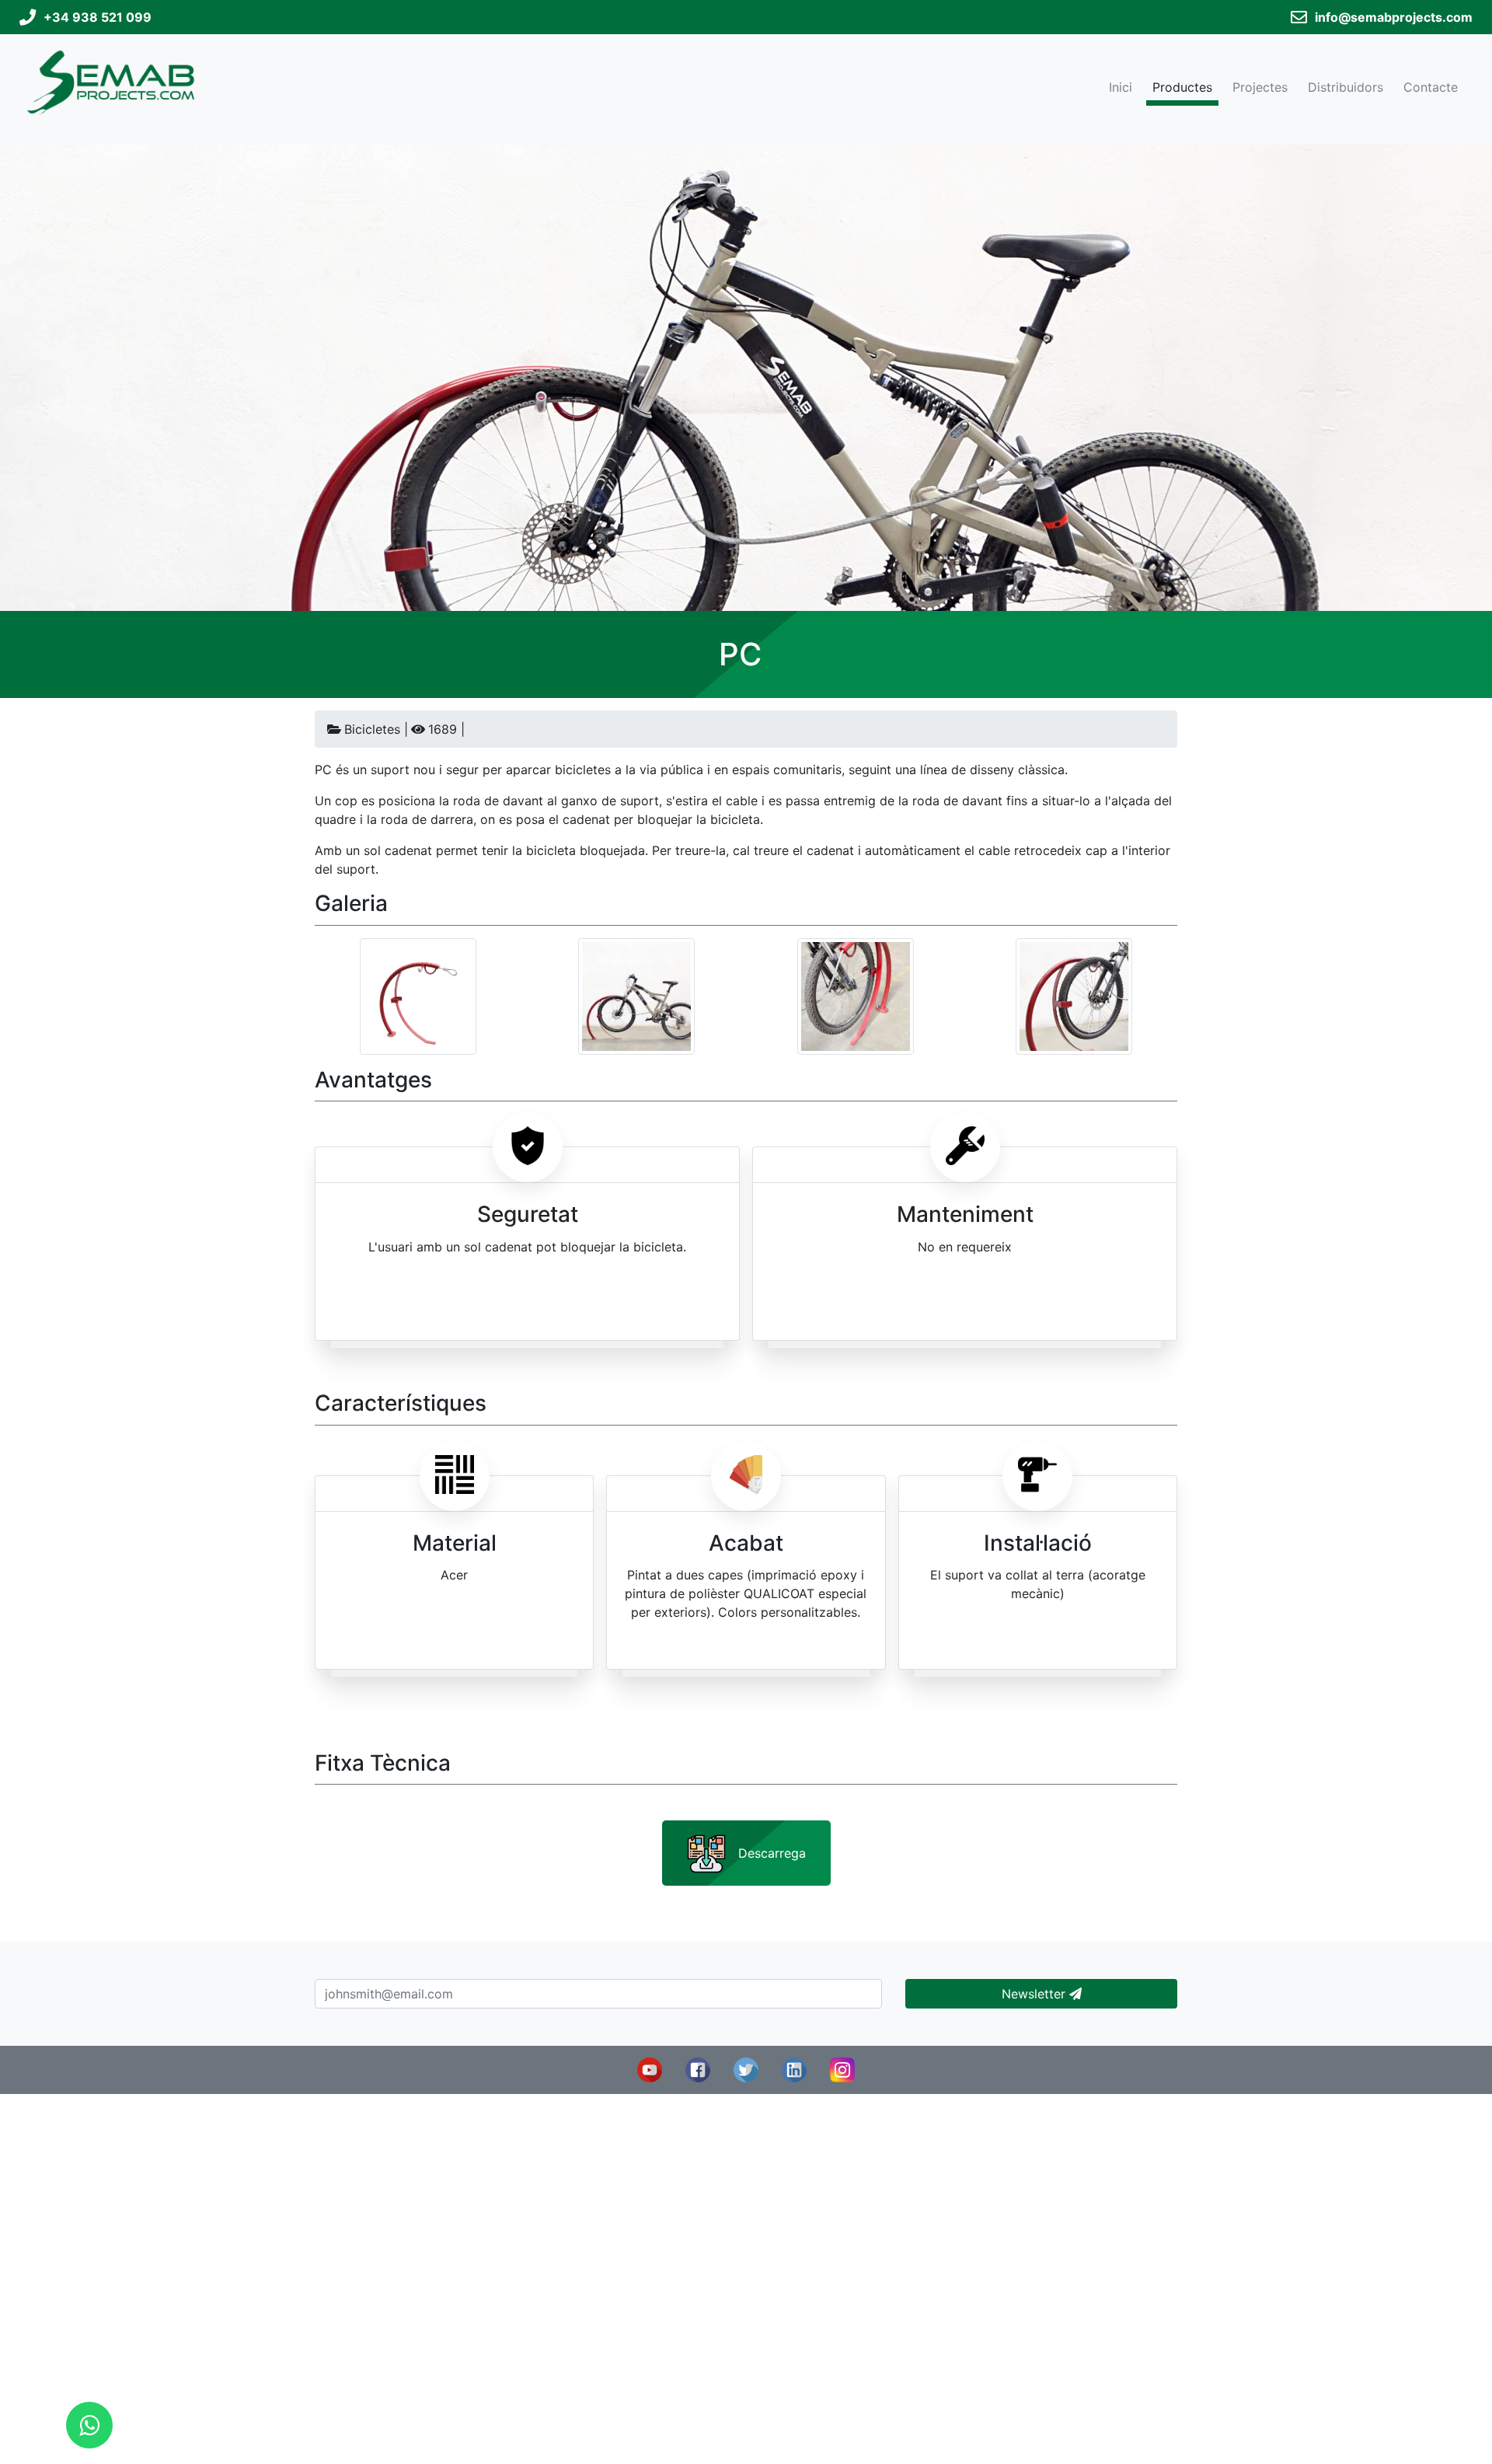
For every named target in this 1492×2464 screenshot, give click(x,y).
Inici (1121, 87)
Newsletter (1035, 1994)
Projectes (1260, 87)
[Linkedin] (794, 2069)
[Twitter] (746, 2069)
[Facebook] (698, 2069)
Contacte (1431, 87)
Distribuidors (1346, 87)
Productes (1182, 87)
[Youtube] (650, 2069)
